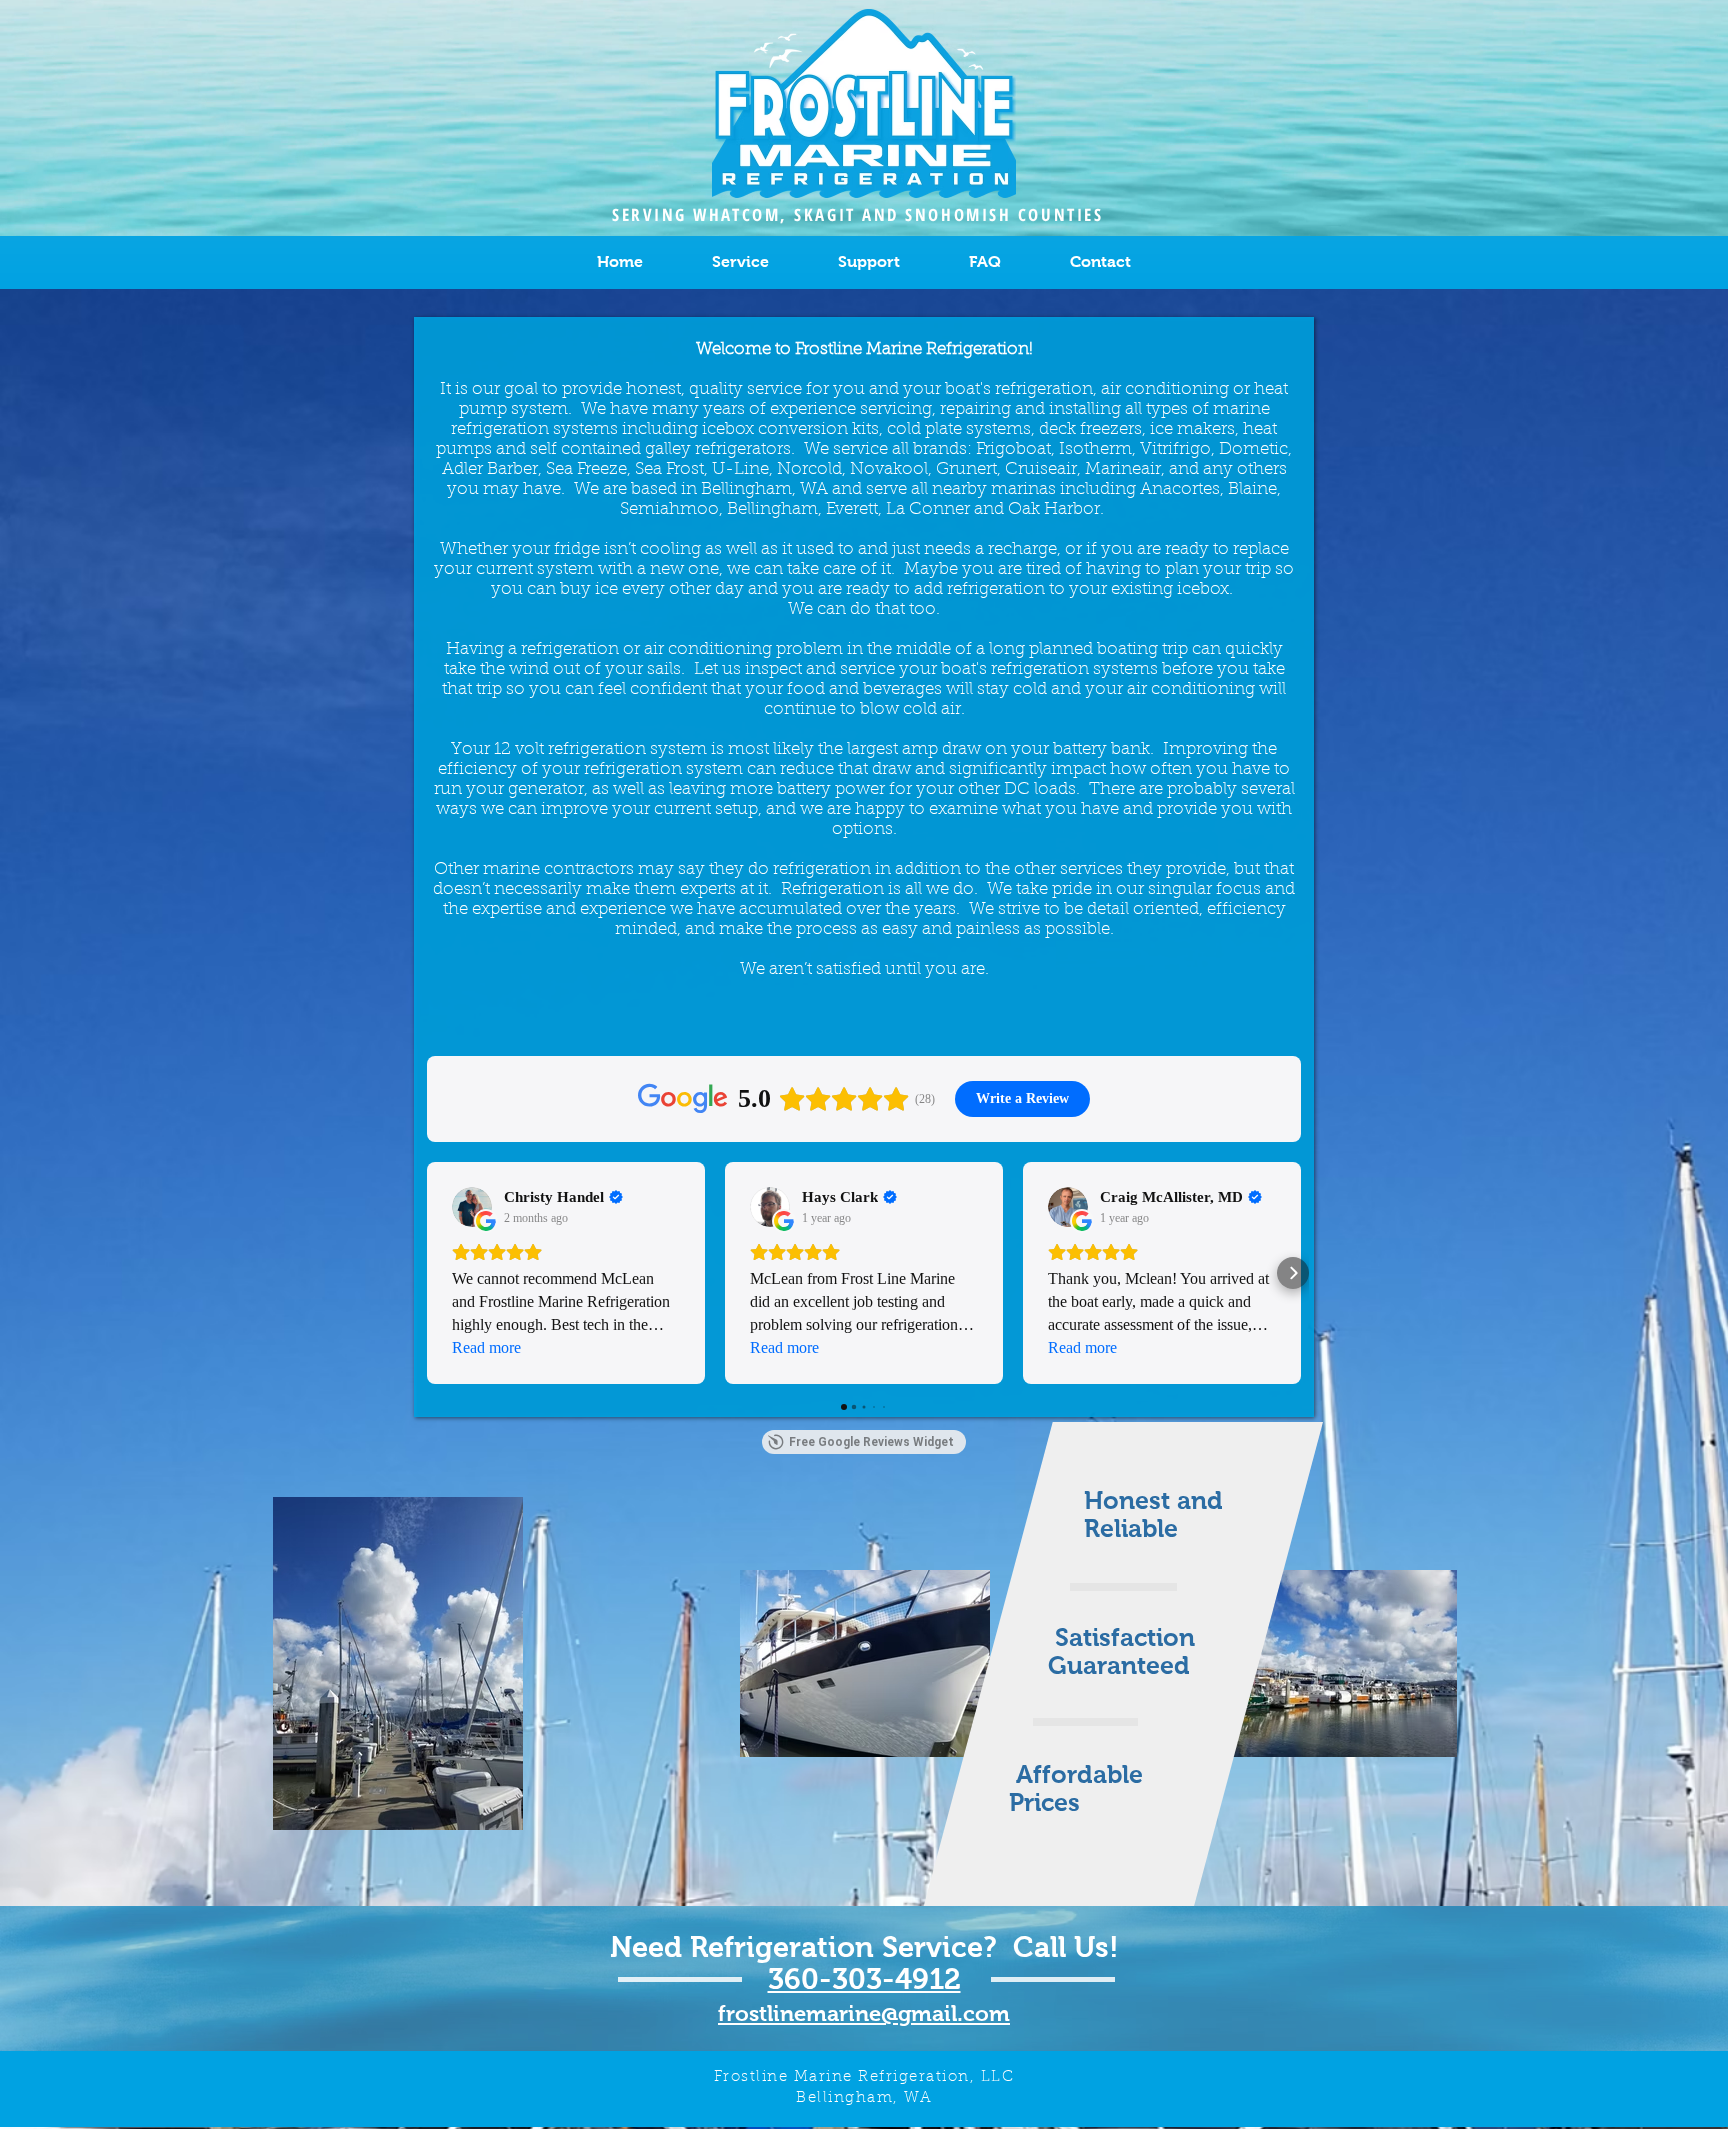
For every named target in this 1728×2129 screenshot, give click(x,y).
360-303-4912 (864, 1979)
